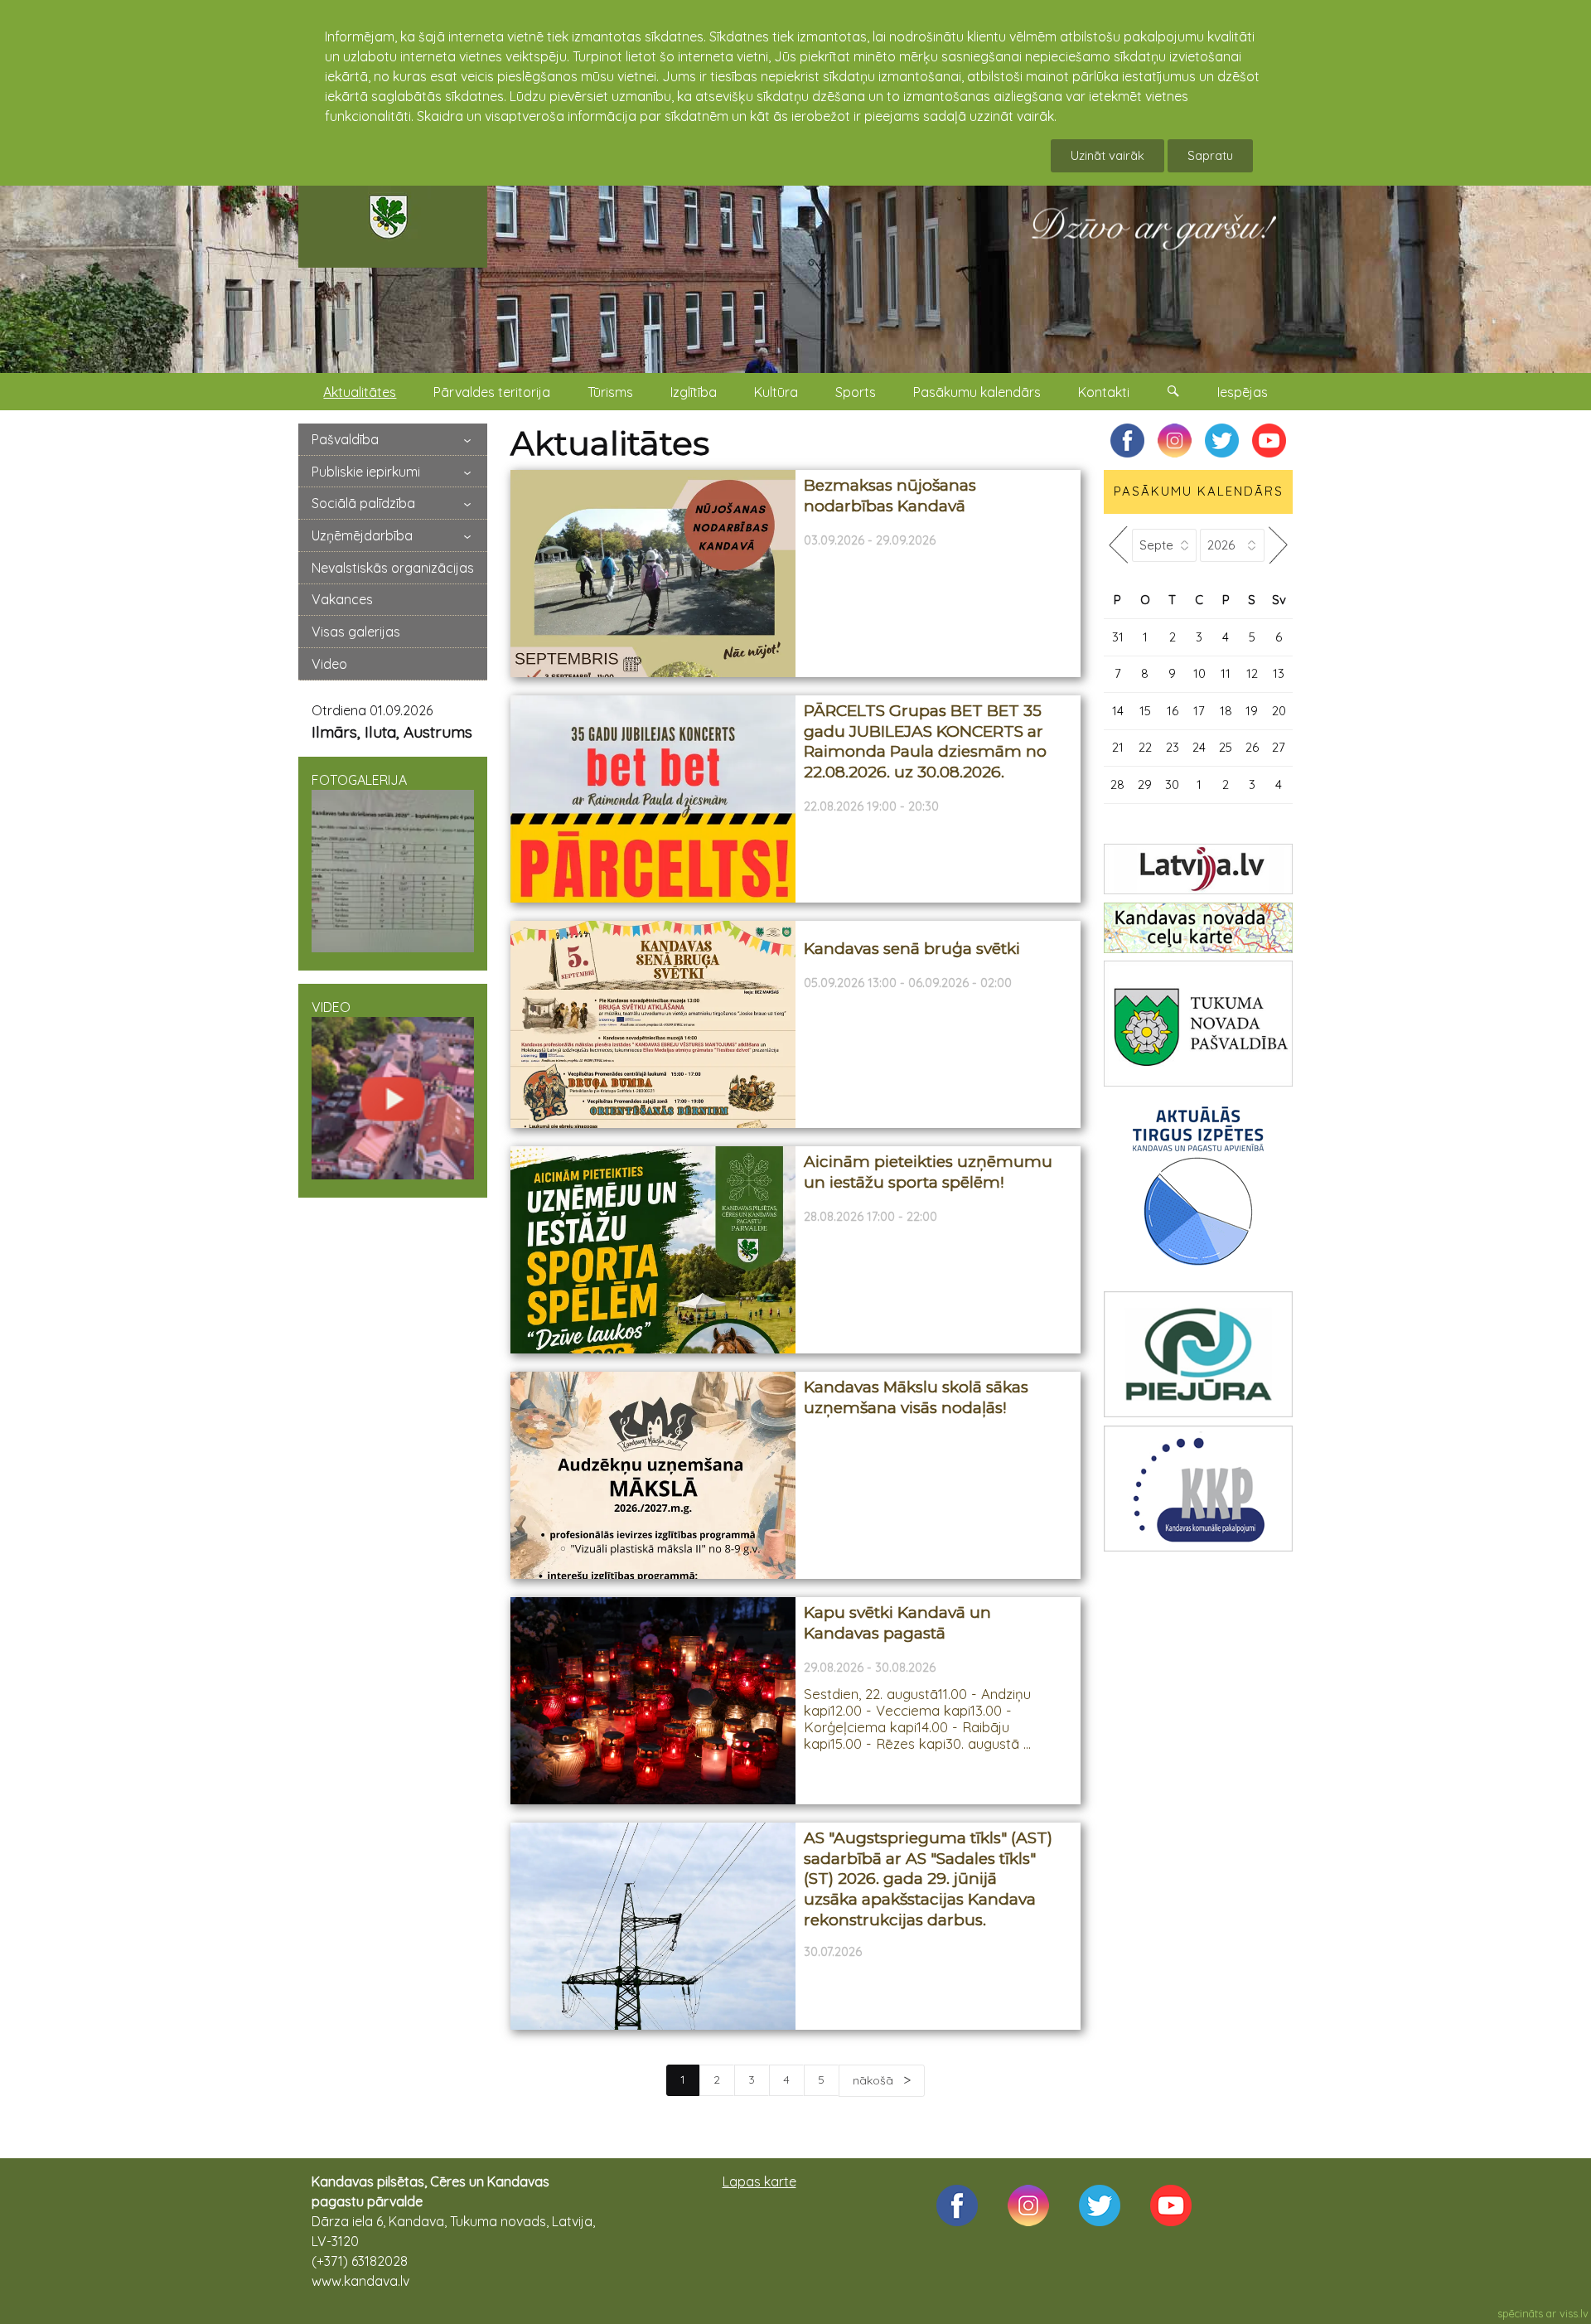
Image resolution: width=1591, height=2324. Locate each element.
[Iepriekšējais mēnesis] (1118, 545)
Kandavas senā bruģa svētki (912, 949)
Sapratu (1210, 155)
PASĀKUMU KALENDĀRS (1199, 491)
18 (1226, 711)
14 (1118, 711)
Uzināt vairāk (1107, 155)
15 (1145, 711)
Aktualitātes (360, 392)
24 (1199, 747)
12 (1252, 673)
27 (1279, 747)
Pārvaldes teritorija (492, 392)
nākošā (875, 2080)
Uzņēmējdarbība (362, 535)
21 (1118, 747)
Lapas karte (759, 2181)
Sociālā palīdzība (363, 503)
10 (1199, 673)
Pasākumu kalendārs (977, 392)
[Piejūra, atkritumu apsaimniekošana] (1198, 1354)
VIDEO (331, 1007)
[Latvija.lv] (1198, 869)
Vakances (342, 599)
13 (1279, 673)
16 (1173, 711)
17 (1199, 711)
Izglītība (694, 392)
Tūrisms (610, 392)
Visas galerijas (356, 632)
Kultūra (776, 392)
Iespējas (1243, 392)
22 (1145, 747)
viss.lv (1574, 2313)
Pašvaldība (345, 439)
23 (1173, 747)
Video (329, 664)
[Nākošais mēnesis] (1279, 545)
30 (1172, 784)
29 (1145, 784)
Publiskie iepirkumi (366, 472)
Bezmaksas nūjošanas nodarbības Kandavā (890, 496)
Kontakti (1104, 392)
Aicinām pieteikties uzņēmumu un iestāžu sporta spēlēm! (928, 1172)
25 (1226, 747)
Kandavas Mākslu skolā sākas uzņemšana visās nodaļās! (916, 1397)
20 (1279, 711)
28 (1117, 784)
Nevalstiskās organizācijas (393, 568)
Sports (856, 392)
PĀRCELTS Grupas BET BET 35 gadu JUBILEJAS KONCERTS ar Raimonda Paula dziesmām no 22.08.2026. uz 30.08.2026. (925, 741)
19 (1252, 711)
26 (1252, 747)
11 (1226, 673)
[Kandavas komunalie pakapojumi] (1198, 1489)
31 (1118, 637)
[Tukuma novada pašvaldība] (1198, 1024)
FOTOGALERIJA (359, 780)
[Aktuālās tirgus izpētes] (1198, 1189)
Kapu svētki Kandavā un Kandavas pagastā (897, 1623)
